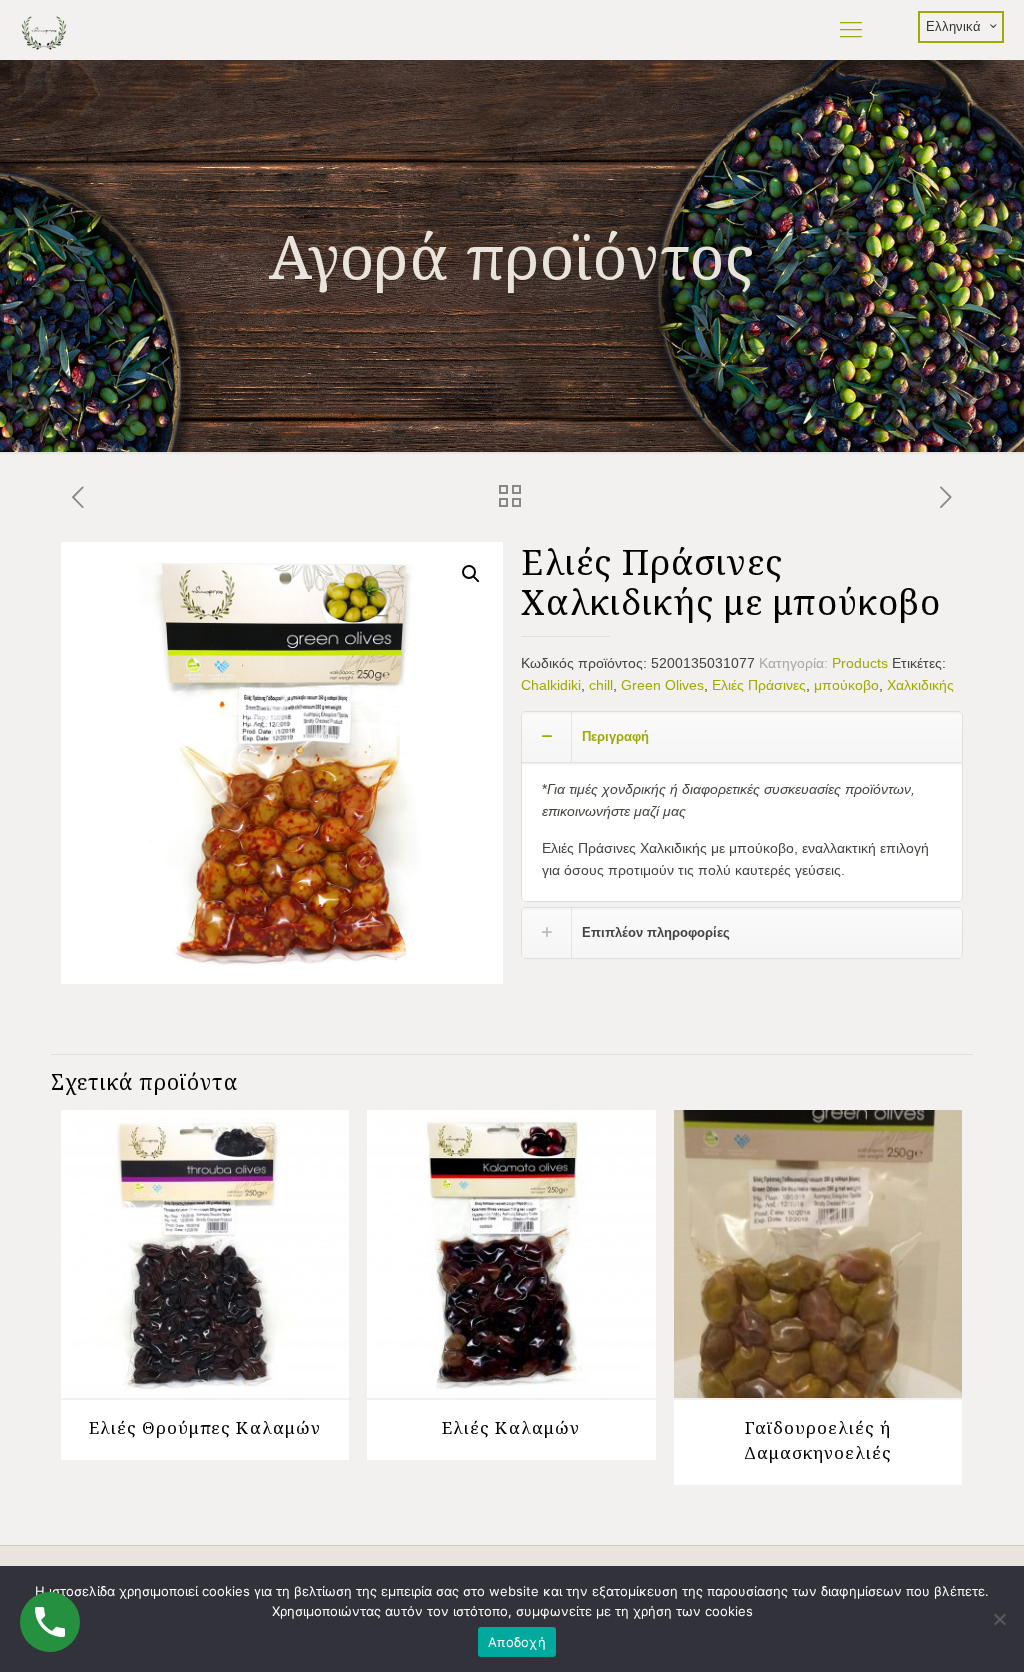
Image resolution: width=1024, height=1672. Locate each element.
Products (860, 663)
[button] (471, 574)
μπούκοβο (846, 685)
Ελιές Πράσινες (759, 685)
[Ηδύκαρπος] (43, 30)
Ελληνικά (953, 26)
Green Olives (662, 685)
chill (601, 685)
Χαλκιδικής (920, 685)
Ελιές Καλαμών (511, 1427)
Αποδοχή (517, 1642)
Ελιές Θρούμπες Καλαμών (205, 1427)
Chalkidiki (551, 685)
